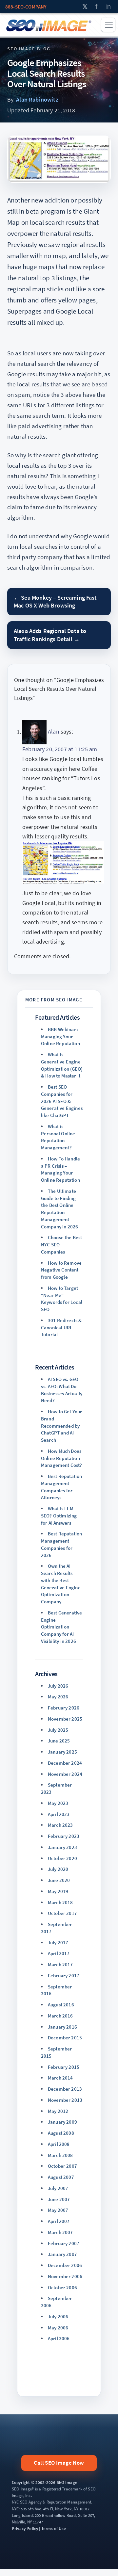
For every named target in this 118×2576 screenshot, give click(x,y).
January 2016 (62, 2027)
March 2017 (60, 1964)
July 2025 (58, 1730)
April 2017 (59, 1953)
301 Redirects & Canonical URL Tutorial (61, 1328)
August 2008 (61, 2133)
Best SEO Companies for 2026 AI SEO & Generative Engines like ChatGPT (62, 1101)
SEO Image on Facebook (97, 7)
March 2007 (60, 2232)
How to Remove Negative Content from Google (61, 1270)
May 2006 (58, 2328)
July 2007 (58, 2188)
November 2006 (65, 2276)
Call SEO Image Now (59, 2463)
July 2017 (58, 1943)
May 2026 (58, 1697)
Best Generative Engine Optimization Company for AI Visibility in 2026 (61, 1627)
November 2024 (65, 1774)
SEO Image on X (85, 7)
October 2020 (62, 1858)
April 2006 (59, 2338)
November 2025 (65, 1719)
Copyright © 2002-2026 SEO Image (45, 2482)
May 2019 (58, 1891)
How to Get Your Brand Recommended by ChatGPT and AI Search (61, 1426)
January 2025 (62, 1752)
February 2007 (64, 2243)
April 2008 (59, 2144)
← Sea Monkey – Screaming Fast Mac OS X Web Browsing (55, 601)
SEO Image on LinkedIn (109, 7)
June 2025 (59, 1741)
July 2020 (58, 1869)
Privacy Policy (25, 2528)
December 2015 (65, 2038)
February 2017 (64, 1976)
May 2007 (58, 2210)
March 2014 (60, 2078)
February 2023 (64, 1836)
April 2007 (59, 2221)
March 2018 (60, 1902)
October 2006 (62, 2287)
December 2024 (65, 1763)
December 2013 (65, 2089)
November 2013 (65, 2100)
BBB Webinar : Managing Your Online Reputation (60, 1037)
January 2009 (62, 2122)
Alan (54, 732)
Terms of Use (54, 2528)
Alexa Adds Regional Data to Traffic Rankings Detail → (50, 635)
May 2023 (58, 1803)
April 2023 (59, 1814)
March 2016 (60, 2016)
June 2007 (59, 2199)
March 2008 (60, 2155)
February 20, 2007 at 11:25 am (60, 749)
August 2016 (61, 2005)
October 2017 (62, 1913)
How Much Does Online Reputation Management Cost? (62, 1458)
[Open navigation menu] (108, 25)
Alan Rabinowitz (37, 99)
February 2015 (64, 2067)
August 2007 (61, 2177)
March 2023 (60, 1825)
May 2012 (58, 2111)
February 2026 (64, 1708)
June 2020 (59, 1880)
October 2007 (62, 2166)
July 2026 (58, 1686)
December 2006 (65, 2265)
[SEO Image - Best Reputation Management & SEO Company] (49, 25)
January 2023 (62, 1847)
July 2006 (58, 2317)
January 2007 (62, 2254)
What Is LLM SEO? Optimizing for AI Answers (59, 1516)
